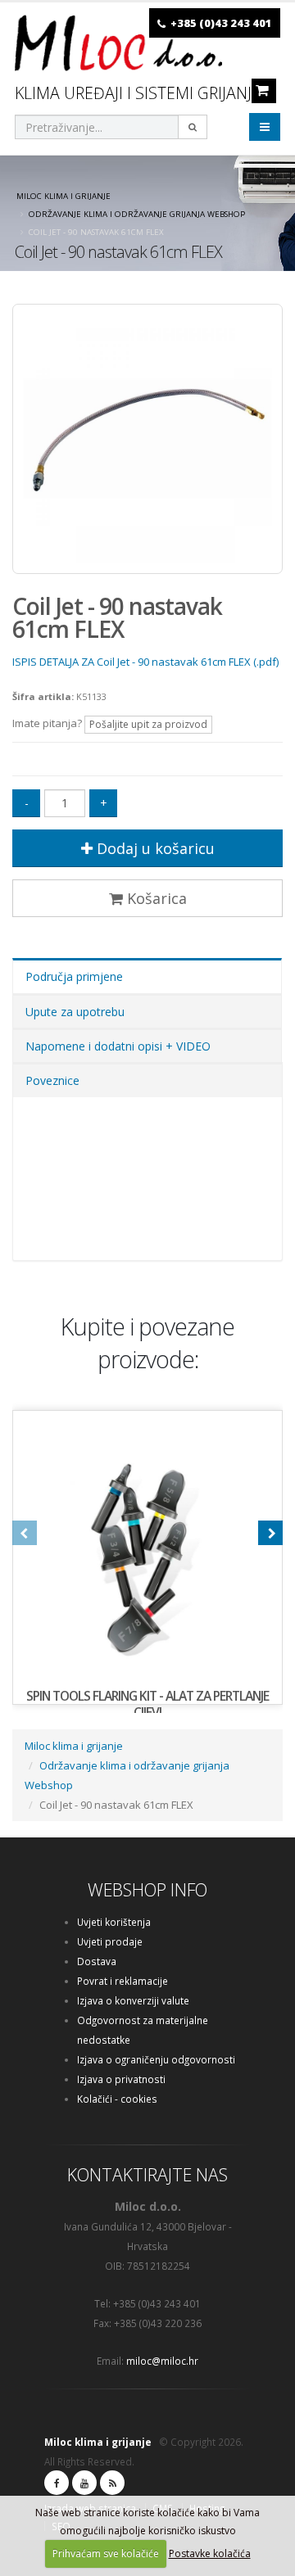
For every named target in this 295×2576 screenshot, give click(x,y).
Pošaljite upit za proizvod (148, 724)
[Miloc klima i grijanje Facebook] (57, 2483)
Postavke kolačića (210, 2553)
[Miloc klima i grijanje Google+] (84, 2483)
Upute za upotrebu (75, 1012)
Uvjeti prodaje (110, 1941)
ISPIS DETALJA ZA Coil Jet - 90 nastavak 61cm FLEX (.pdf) (145, 662)
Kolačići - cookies (117, 2099)
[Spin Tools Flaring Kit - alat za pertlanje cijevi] (147, 1545)
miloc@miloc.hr (162, 2361)
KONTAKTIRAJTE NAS (147, 2174)
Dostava (97, 1961)
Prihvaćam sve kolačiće (106, 2553)
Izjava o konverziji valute (133, 2000)
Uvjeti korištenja (114, 1922)
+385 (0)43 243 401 (221, 23)
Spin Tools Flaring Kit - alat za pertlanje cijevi (147, 1704)
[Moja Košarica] (262, 90)
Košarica (155, 898)
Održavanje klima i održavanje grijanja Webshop (137, 214)
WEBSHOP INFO (147, 1889)
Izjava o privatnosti (121, 2079)
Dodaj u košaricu (154, 848)
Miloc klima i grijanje (64, 196)
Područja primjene (74, 976)
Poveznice (52, 1080)
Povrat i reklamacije (123, 1981)
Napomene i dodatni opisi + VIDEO (118, 1046)
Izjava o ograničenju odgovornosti (156, 2059)
